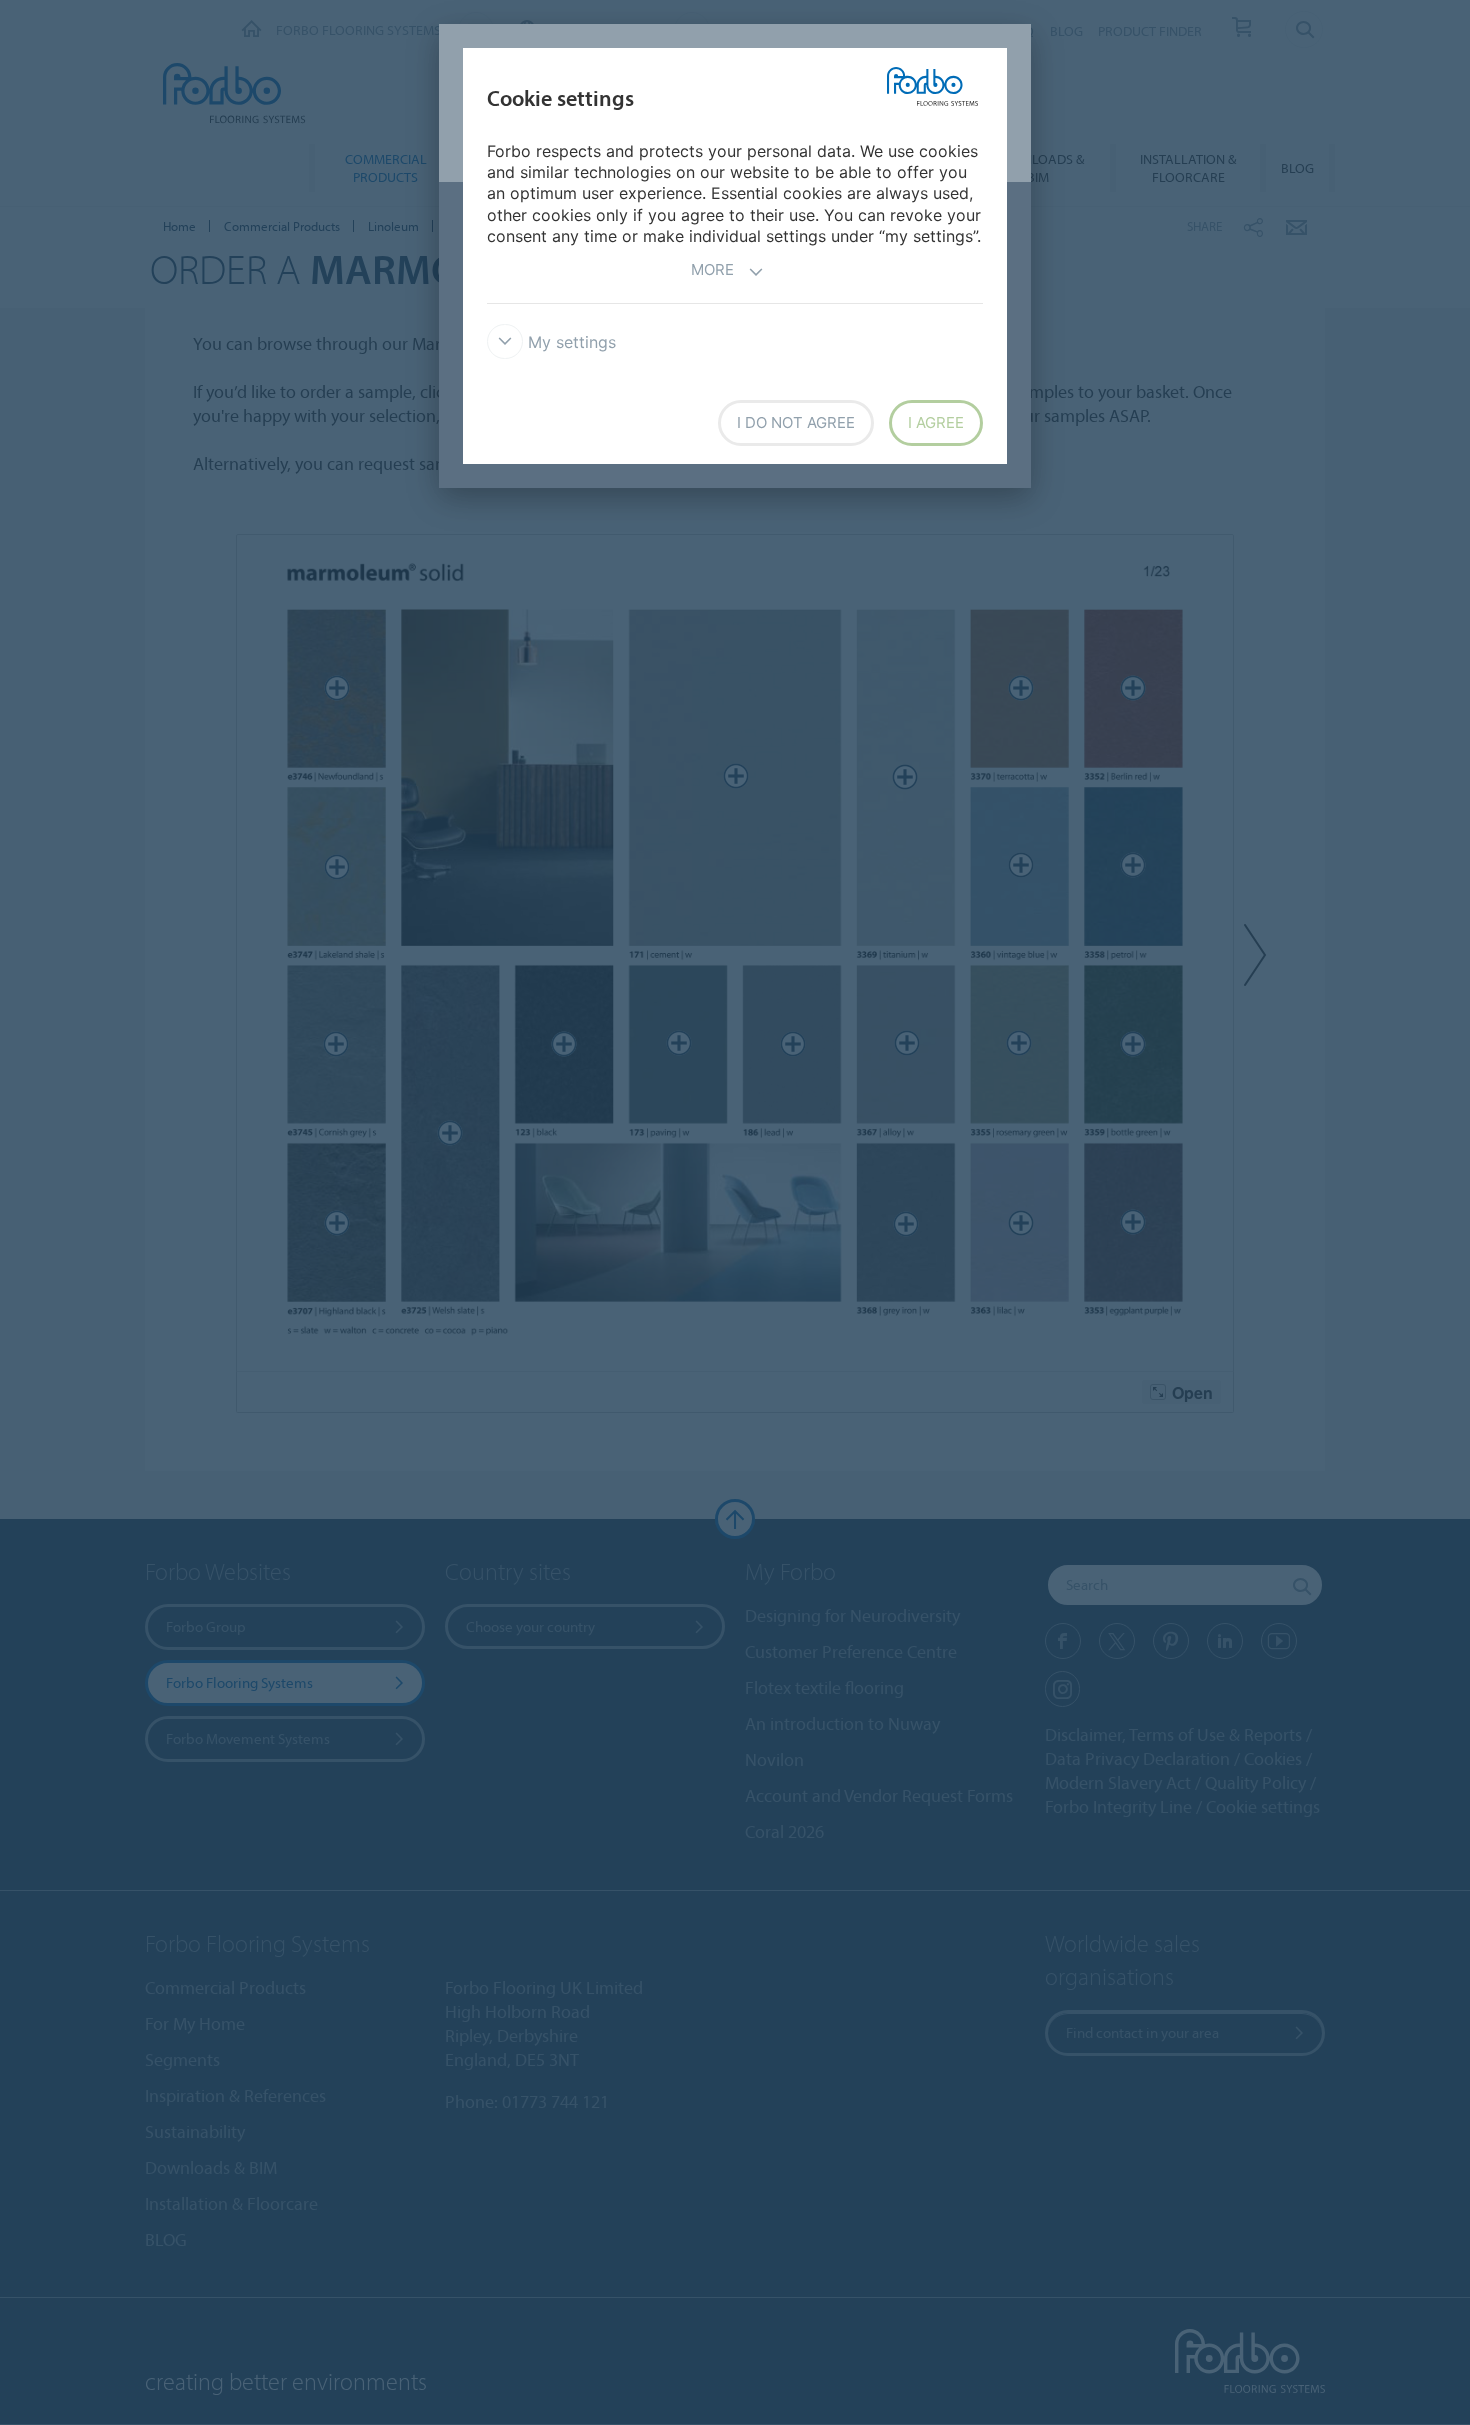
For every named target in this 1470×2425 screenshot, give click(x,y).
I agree (936, 422)
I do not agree (796, 422)
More (712, 269)
